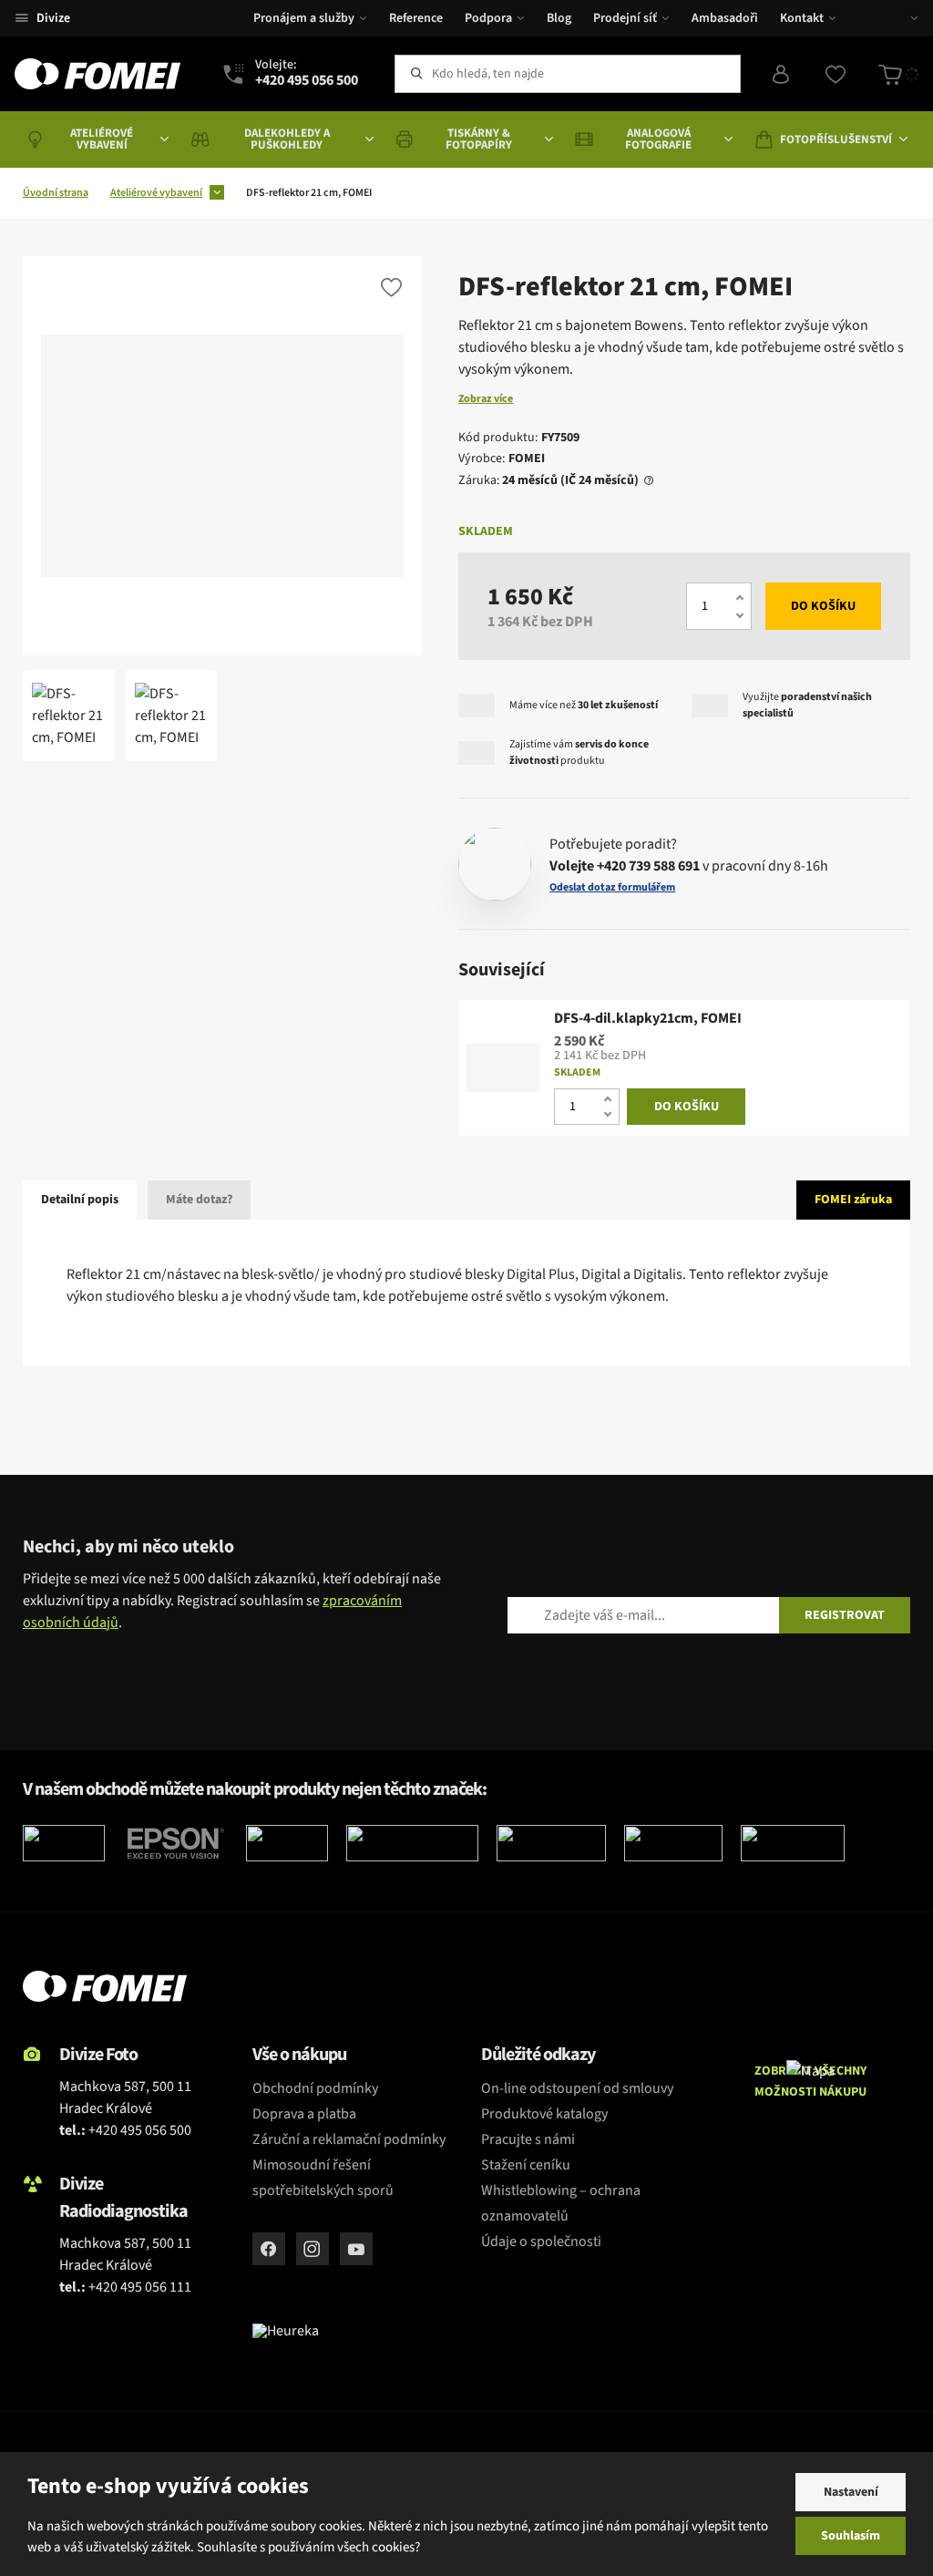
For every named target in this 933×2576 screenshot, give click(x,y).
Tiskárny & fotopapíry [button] (479, 139)
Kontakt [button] (802, 18)
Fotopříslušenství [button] (836, 139)
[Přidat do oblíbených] (391, 287)
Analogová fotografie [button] (658, 139)
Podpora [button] (488, 18)
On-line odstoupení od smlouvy (577, 2088)
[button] (901, 18)
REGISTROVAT (845, 1615)
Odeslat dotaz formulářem (612, 888)
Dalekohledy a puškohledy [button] (287, 139)
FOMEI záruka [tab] (853, 1200)
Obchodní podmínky (315, 2088)
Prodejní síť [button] (625, 18)
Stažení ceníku (526, 2165)
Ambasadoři (725, 18)
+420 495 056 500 (140, 2130)
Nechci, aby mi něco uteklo (128, 1547)
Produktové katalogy (544, 2114)
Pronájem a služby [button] (304, 18)
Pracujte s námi (528, 2139)
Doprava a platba (304, 2114)
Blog (559, 18)
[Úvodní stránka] (97, 74)
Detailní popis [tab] (80, 1200)
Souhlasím (851, 2536)
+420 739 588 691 (648, 866)
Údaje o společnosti (541, 2241)
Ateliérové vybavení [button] (102, 139)
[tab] (646, 481)
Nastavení (851, 2492)
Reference (416, 18)
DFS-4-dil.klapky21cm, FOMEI (648, 1019)
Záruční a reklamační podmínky (349, 2139)
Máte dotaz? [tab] (199, 1200)
